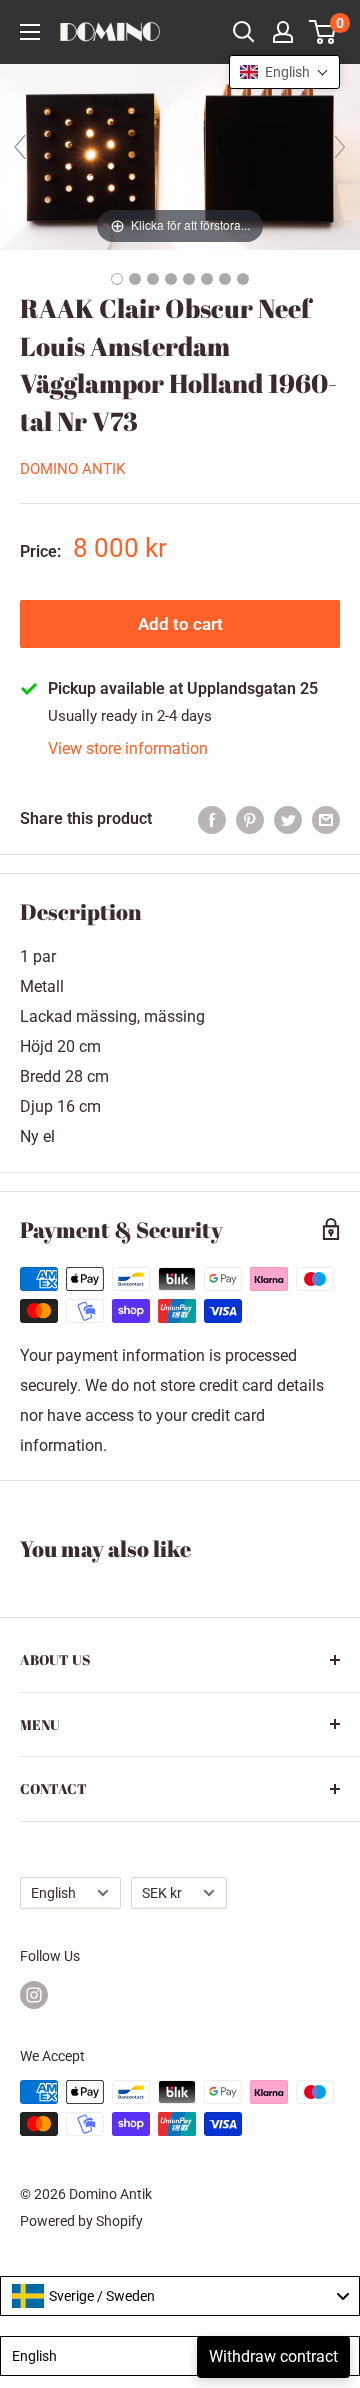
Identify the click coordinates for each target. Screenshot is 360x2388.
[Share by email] (326, 819)
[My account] (283, 32)
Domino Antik (72, 469)
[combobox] (180, 2296)
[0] (323, 32)
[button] (284, 72)
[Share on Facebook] (212, 819)
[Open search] (244, 32)
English (53, 1893)
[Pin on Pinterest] (250, 819)
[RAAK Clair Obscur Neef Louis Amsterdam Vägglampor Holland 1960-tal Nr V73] (117, 279)
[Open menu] (30, 32)
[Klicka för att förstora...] (180, 155)
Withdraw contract (273, 2356)
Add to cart (180, 624)
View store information (128, 748)
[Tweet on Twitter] (288, 819)
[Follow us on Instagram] (34, 1995)
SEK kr (162, 1893)
